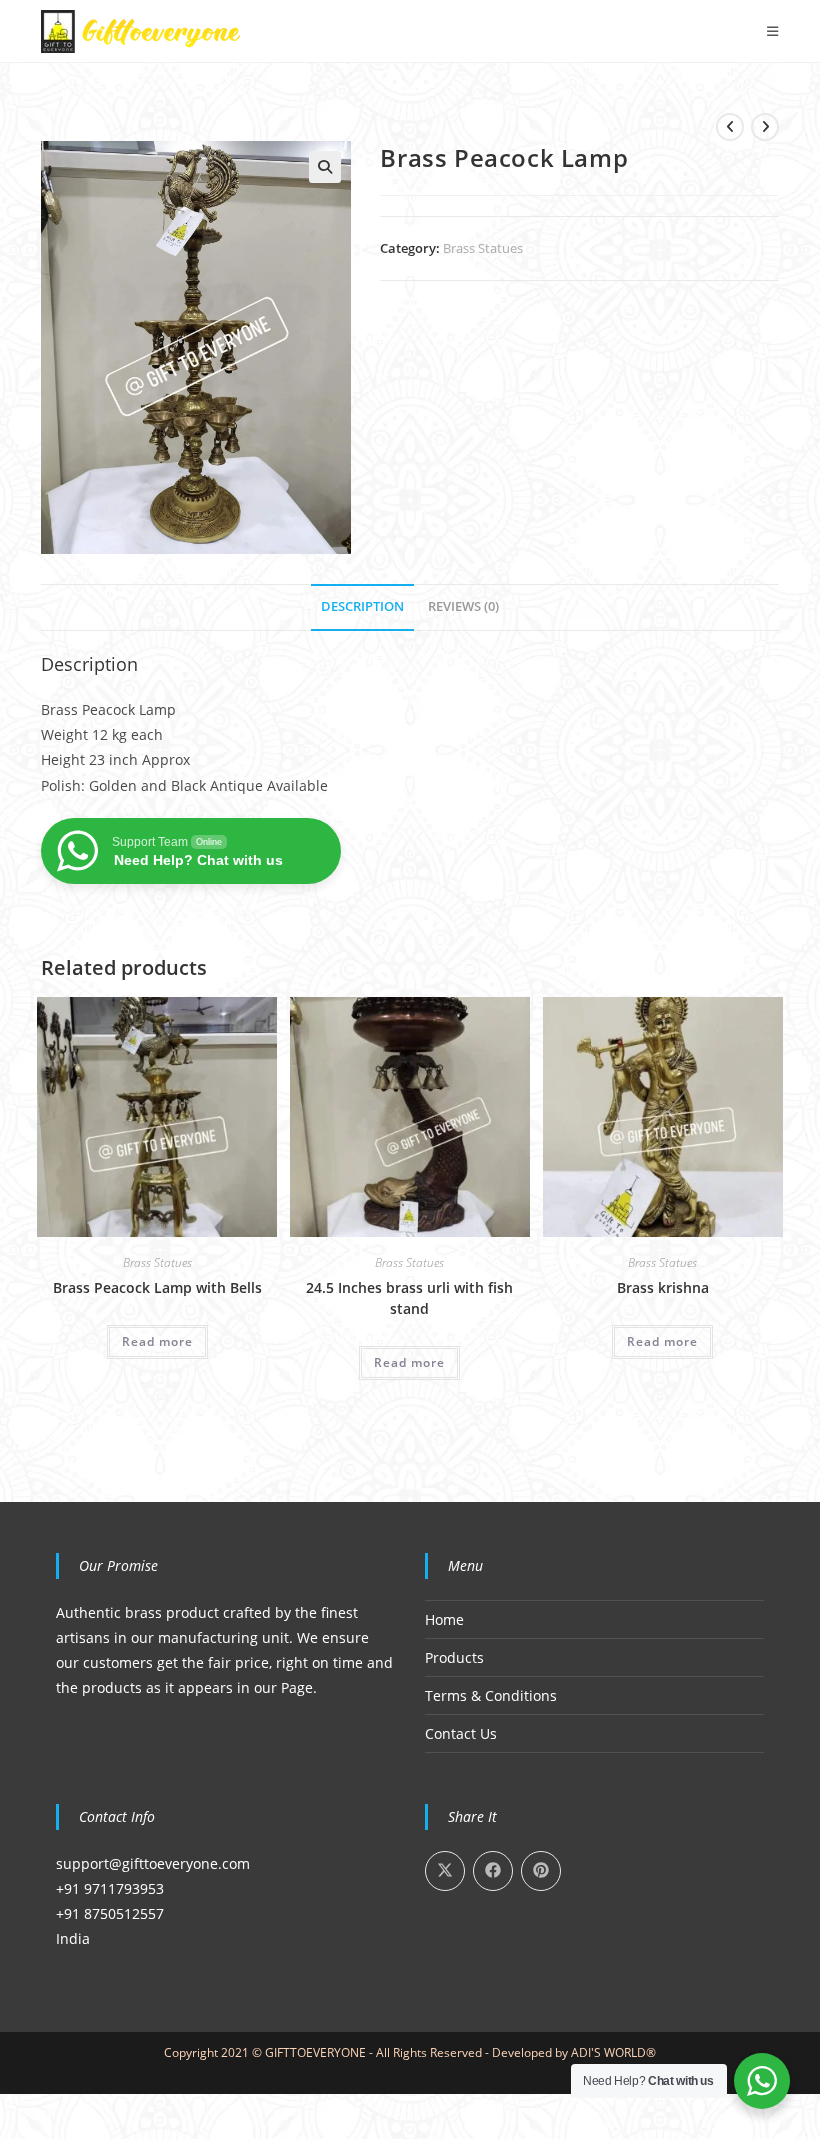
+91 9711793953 (110, 1888)
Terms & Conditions (491, 1695)
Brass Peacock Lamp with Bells (157, 1287)
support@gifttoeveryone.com (153, 1863)
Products (454, 1657)
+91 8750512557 (110, 1913)
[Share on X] (445, 1871)
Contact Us (461, 1733)
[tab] (362, 607)
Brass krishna (663, 1287)
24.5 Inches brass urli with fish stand (409, 1298)
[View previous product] (730, 127)
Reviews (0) (463, 606)
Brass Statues (483, 248)
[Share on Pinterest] (541, 1871)
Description (362, 606)
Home (444, 1619)
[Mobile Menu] (773, 31)
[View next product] (765, 127)
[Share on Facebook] (493, 1871)
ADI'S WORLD (608, 2052)
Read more (157, 1341)
